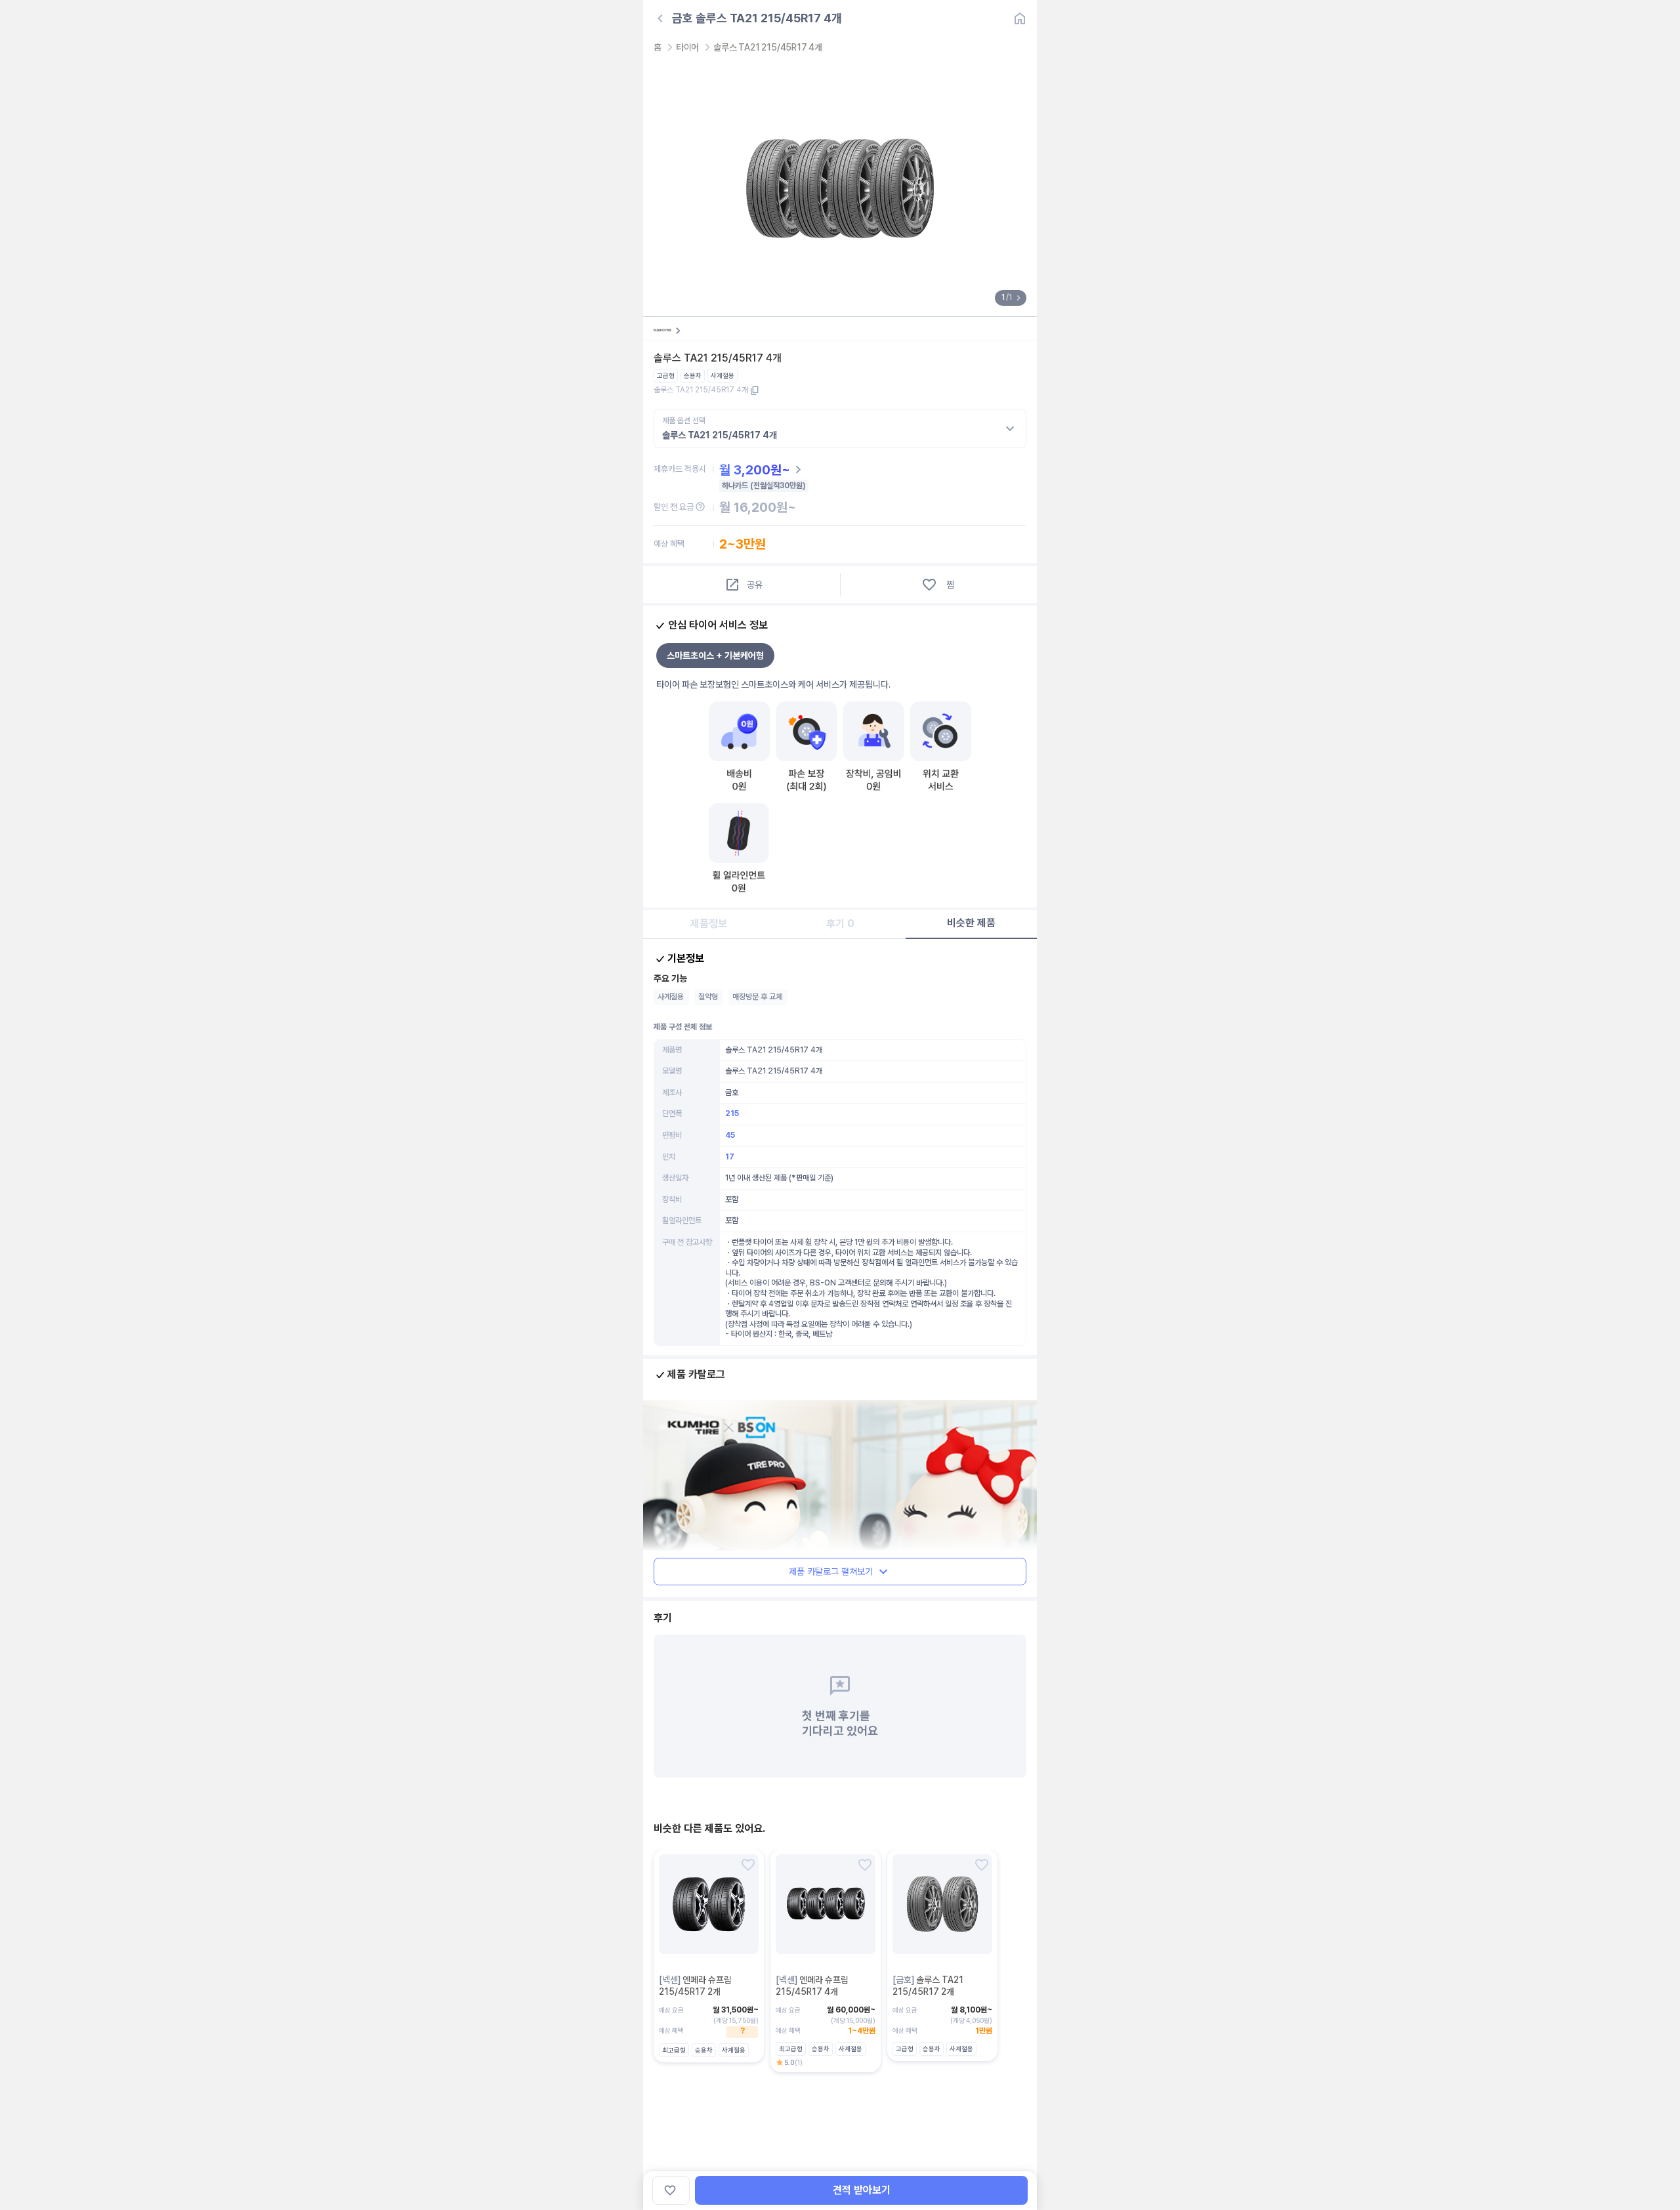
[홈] (1020, 18)
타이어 (687, 47)
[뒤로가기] (660, 18)
